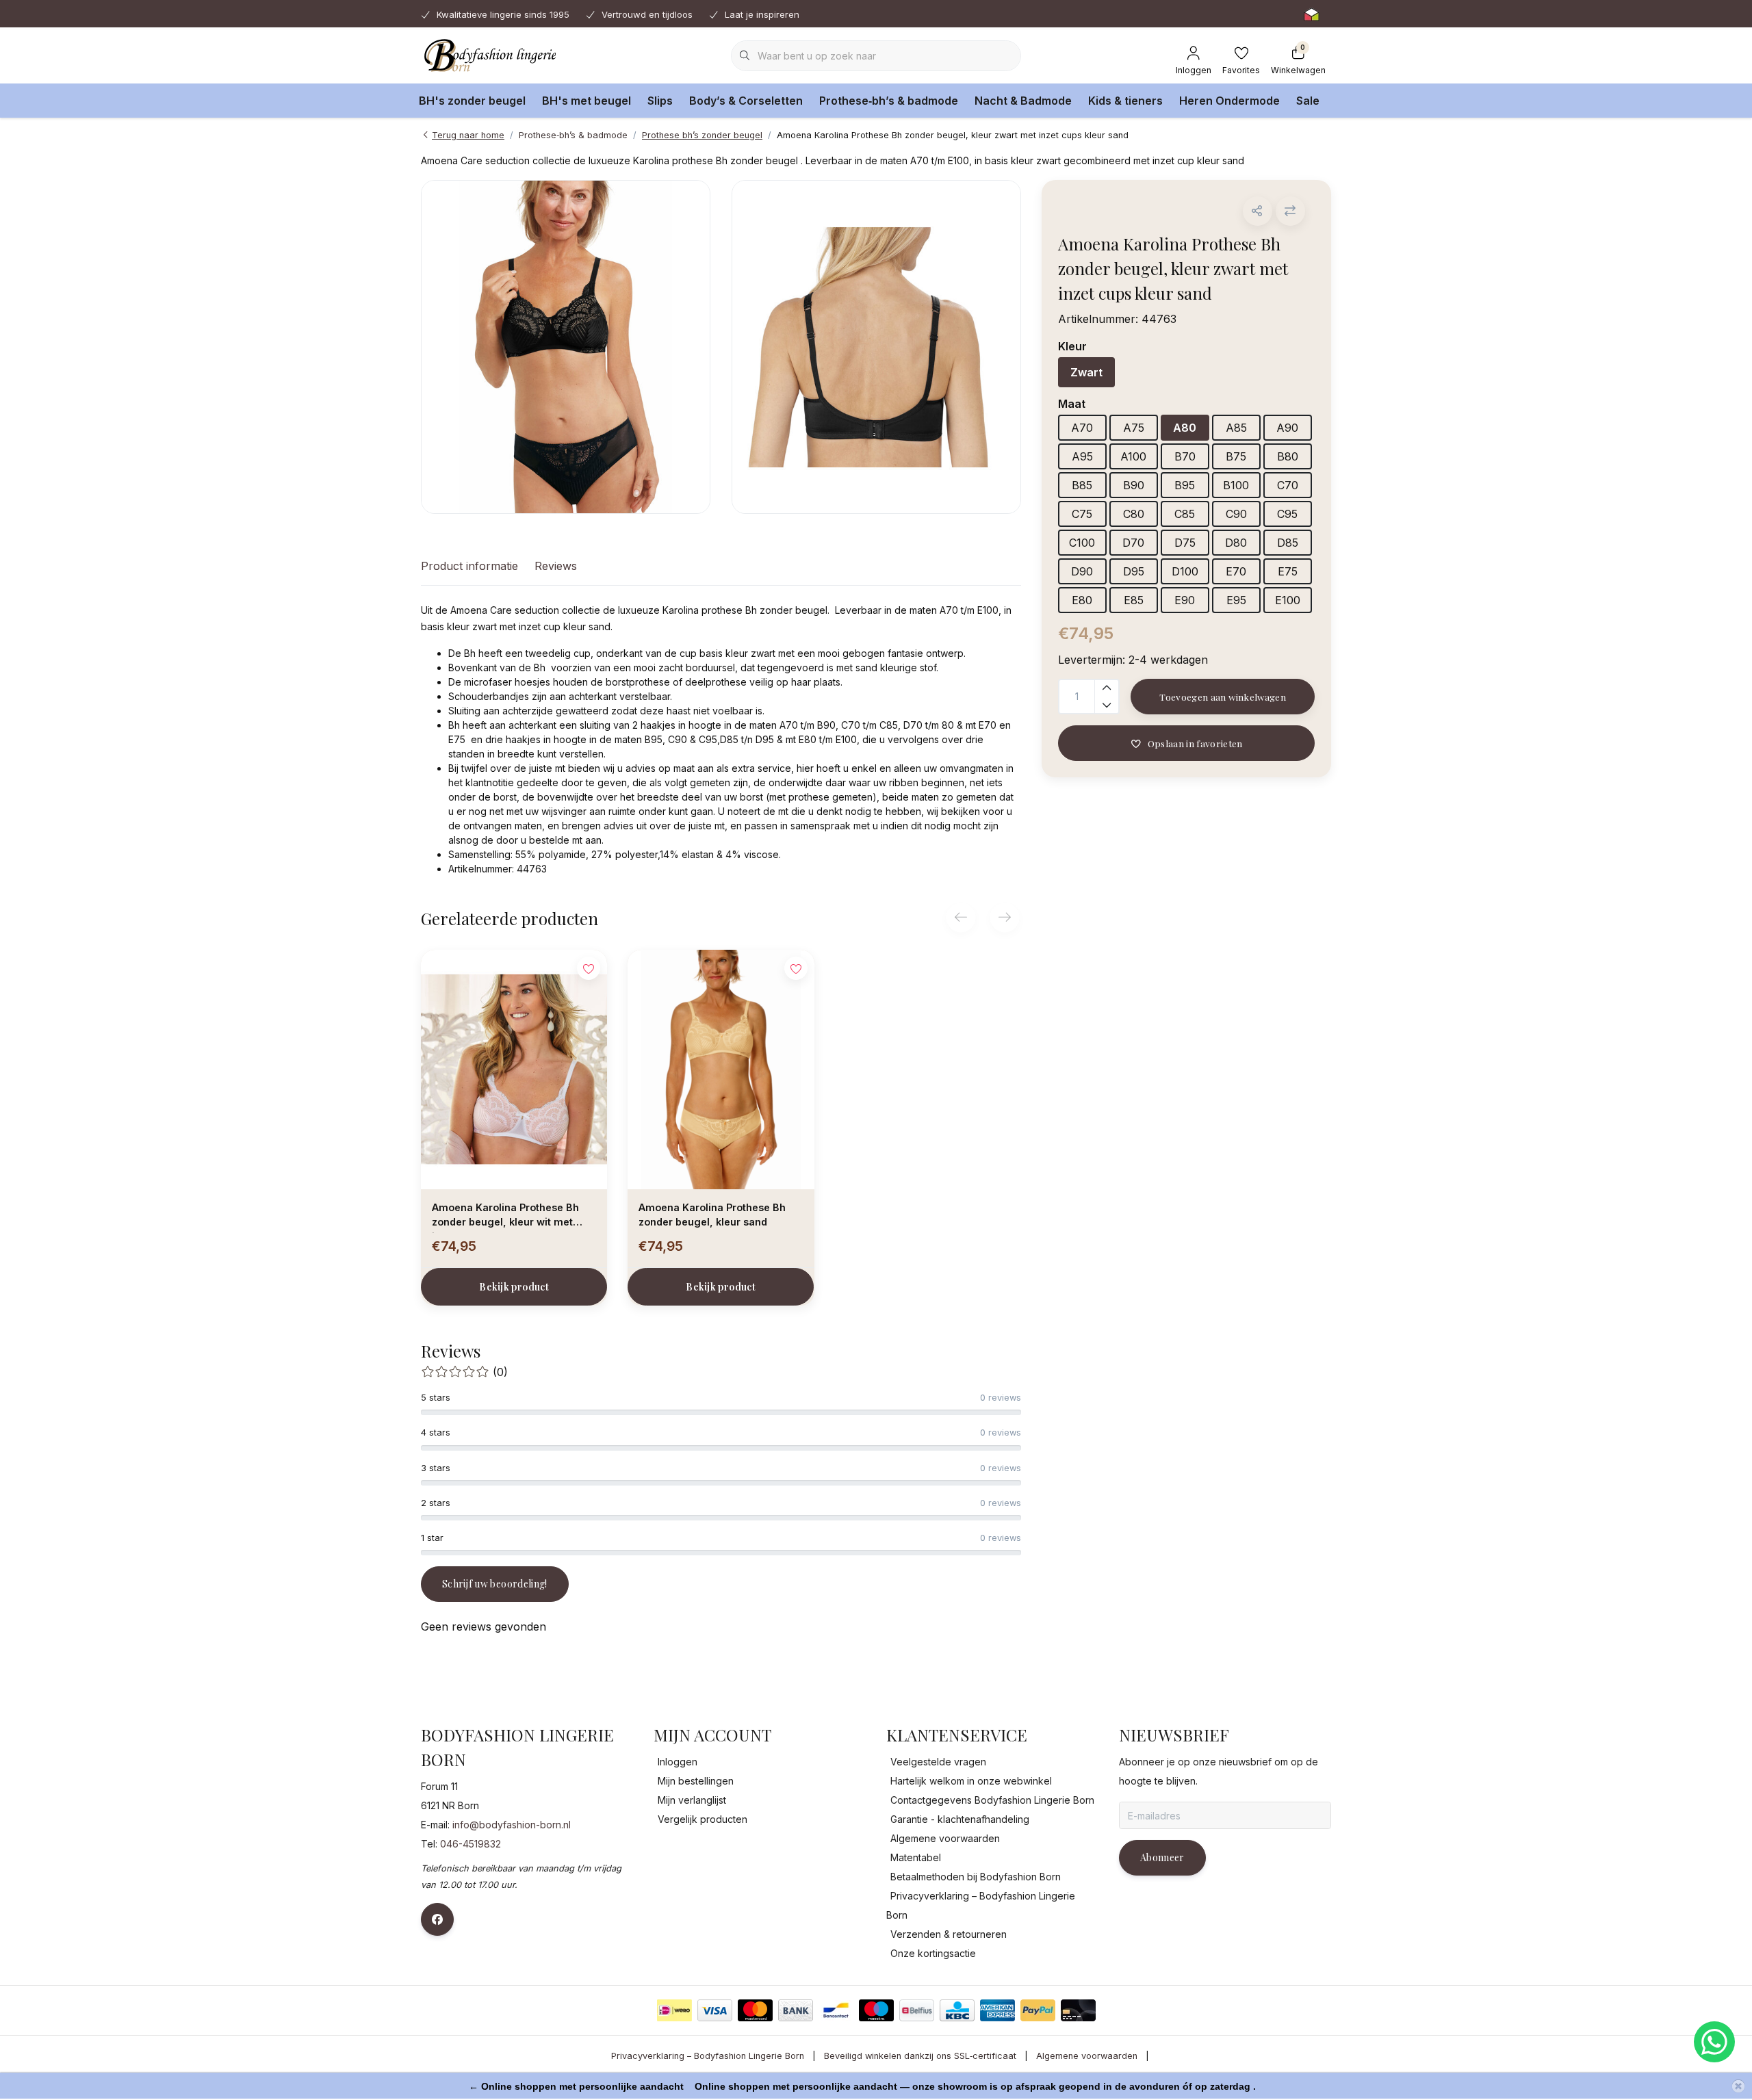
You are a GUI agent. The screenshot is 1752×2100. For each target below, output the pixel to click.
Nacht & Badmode (1023, 101)
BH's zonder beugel (472, 101)
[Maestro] (876, 2010)
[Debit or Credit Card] (1078, 2010)
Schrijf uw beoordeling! (495, 1584)
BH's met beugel (587, 101)
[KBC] (957, 2010)
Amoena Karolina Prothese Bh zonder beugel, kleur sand (712, 1215)
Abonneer (1162, 1857)
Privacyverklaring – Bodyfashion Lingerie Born (708, 2056)
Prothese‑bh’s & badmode (889, 101)
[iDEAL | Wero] (674, 2010)
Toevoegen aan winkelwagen (1223, 697)
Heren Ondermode (1229, 101)
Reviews (556, 566)
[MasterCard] (755, 2010)
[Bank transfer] (796, 2010)
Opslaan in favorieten (1195, 743)
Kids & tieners (1125, 101)
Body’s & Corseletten (746, 101)
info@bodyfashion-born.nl (512, 1825)
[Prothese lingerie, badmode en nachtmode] (488, 55)
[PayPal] (1038, 2010)
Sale (1308, 101)
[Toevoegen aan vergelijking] (1290, 211)
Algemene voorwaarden (1087, 2056)
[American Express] (997, 2010)
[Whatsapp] (1714, 2042)
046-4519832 (471, 1844)
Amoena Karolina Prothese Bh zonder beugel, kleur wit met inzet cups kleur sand (505, 1217)
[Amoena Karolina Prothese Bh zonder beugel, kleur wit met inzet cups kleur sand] (514, 1070)
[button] (1258, 211)
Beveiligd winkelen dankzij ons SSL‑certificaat (920, 2056)
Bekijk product (514, 1287)
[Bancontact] (836, 2010)
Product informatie (469, 566)
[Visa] (715, 2010)
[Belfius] (917, 2010)
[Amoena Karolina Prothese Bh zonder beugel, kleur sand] (721, 1070)
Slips (660, 101)
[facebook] (437, 1919)
